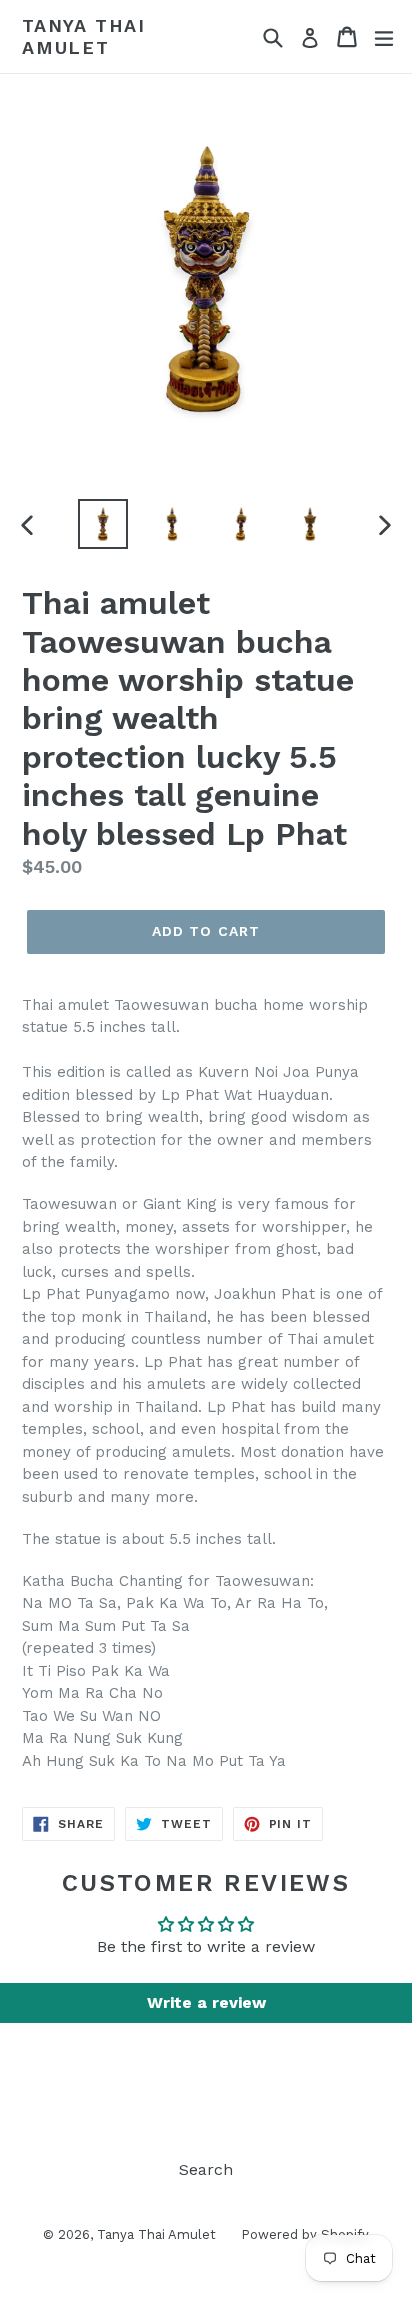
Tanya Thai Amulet (84, 36)
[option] (102, 524)
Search (206, 2169)
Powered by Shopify (305, 2234)
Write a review (206, 2002)
